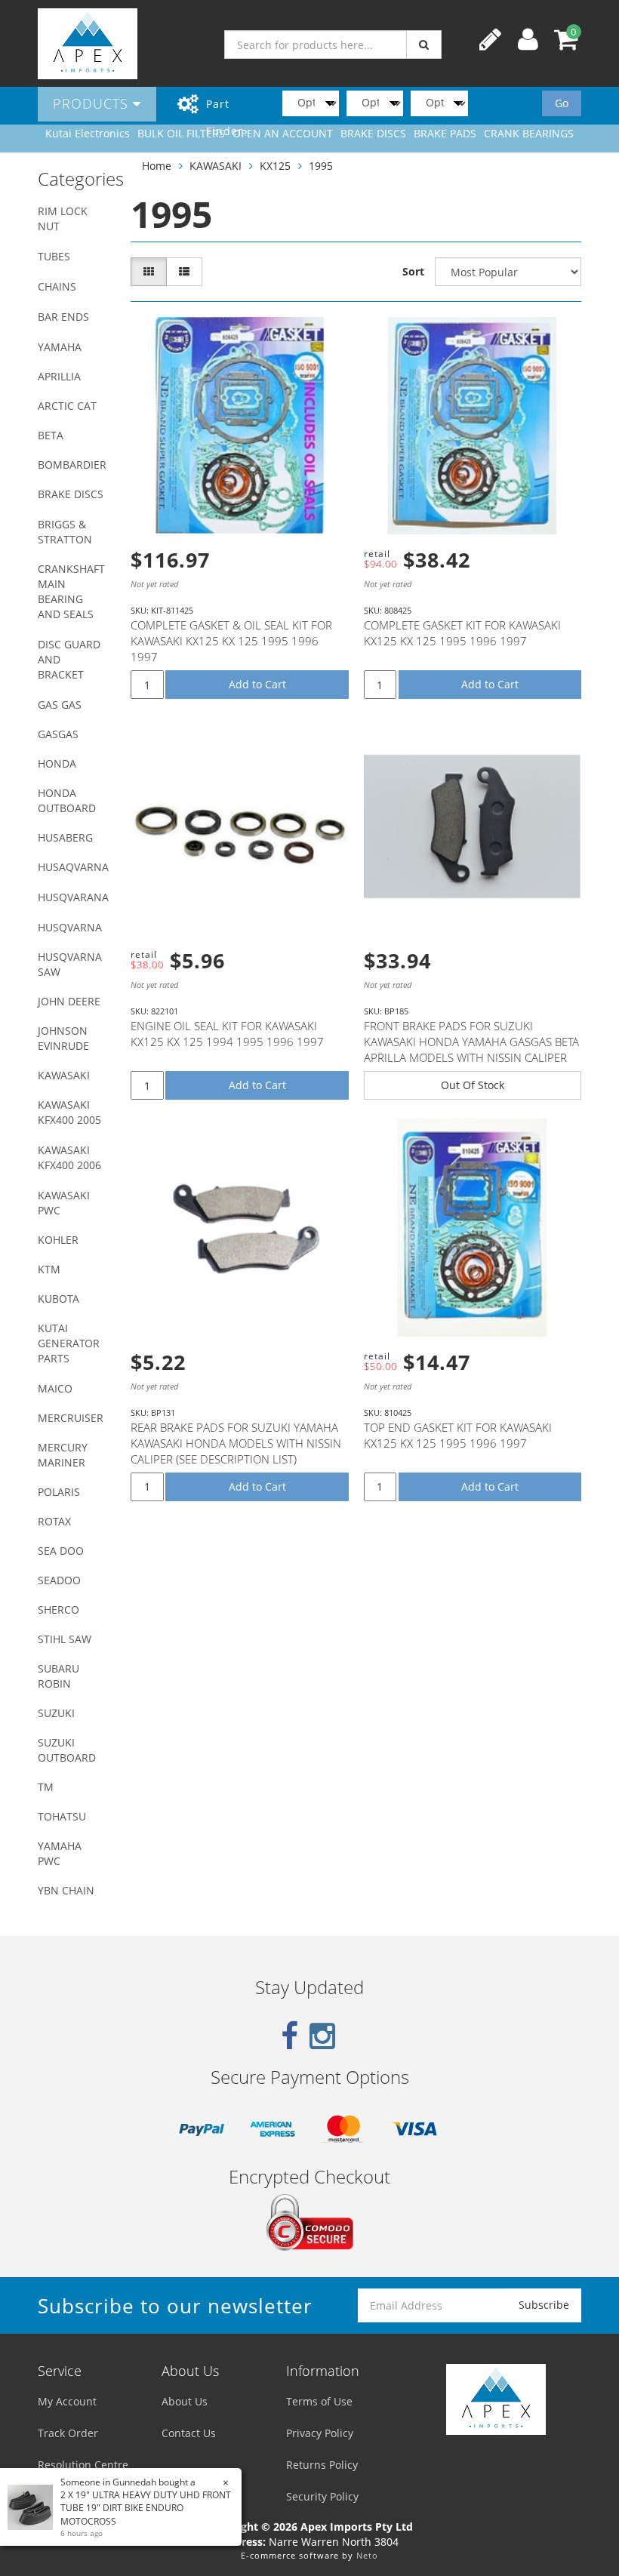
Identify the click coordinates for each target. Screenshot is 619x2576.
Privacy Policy (320, 2433)
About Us (185, 2401)
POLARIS (59, 1492)
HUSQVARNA (70, 927)
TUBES (54, 256)
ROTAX (54, 1521)
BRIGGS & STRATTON (65, 532)
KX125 (275, 166)
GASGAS (58, 734)
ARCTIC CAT (67, 406)
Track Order (68, 2433)
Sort (413, 271)
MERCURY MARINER (63, 1455)
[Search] (424, 45)
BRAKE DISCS (71, 494)
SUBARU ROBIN (59, 1676)
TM (46, 1787)
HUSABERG (65, 837)
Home (157, 166)
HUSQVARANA (73, 897)
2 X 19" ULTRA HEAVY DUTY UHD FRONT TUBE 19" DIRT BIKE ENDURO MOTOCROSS (146, 2508)
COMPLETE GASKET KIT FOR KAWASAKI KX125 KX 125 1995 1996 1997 (462, 633)
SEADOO (59, 1580)
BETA (51, 435)
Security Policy (322, 2496)
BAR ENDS (63, 317)
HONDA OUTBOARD (67, 800)
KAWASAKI (64, 1075)
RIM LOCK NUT (63, 219)
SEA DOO (61, 1551)
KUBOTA (59, 1299)
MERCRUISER (71, 1418)
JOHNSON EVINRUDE (63, 1038)
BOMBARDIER (72, 465)
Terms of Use (319, 2401)
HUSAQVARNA (73, 867)
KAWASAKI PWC (64, 1203)
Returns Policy (322, 2465)
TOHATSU (62, 1816)
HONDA (57, 763)
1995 (321, 166)
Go (562, 103)
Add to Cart (257, 684)
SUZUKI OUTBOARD (67, 1750)
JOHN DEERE (69, 1001)
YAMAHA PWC (60, 1853)
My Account (67, 2401)
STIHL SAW (65, 1639)
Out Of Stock (473, 1085)
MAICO (55, 1388)
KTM (49, 1269)
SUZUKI (56, 1713)
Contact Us (189, 2433)
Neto (367, 2555)
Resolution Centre (83, 2465)
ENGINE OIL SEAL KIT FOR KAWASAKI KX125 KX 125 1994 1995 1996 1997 (227, 1034)
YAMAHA (60, 347)
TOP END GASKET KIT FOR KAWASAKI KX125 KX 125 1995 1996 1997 (458, 1435)
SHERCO (59, 1610)
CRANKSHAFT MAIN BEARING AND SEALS (71, 591)
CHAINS (57, 286)
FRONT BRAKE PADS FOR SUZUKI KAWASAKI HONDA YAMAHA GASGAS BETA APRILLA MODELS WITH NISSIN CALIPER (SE (471, 1049)
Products (93, 103)
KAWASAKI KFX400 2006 (69, 1157)
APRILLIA (59, 376)
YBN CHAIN (66, 1890)
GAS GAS (60, 705)
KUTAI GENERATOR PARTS (69, 1343)
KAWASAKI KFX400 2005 (69, 1112)
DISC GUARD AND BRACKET (69, 659)
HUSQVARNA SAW (70, 964)
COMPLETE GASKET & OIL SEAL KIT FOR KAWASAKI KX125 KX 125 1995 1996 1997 (231, 641)
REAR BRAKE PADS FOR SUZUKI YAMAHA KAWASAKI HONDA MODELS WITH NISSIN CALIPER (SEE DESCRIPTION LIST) (236, 1443)
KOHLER (58, 1240)
